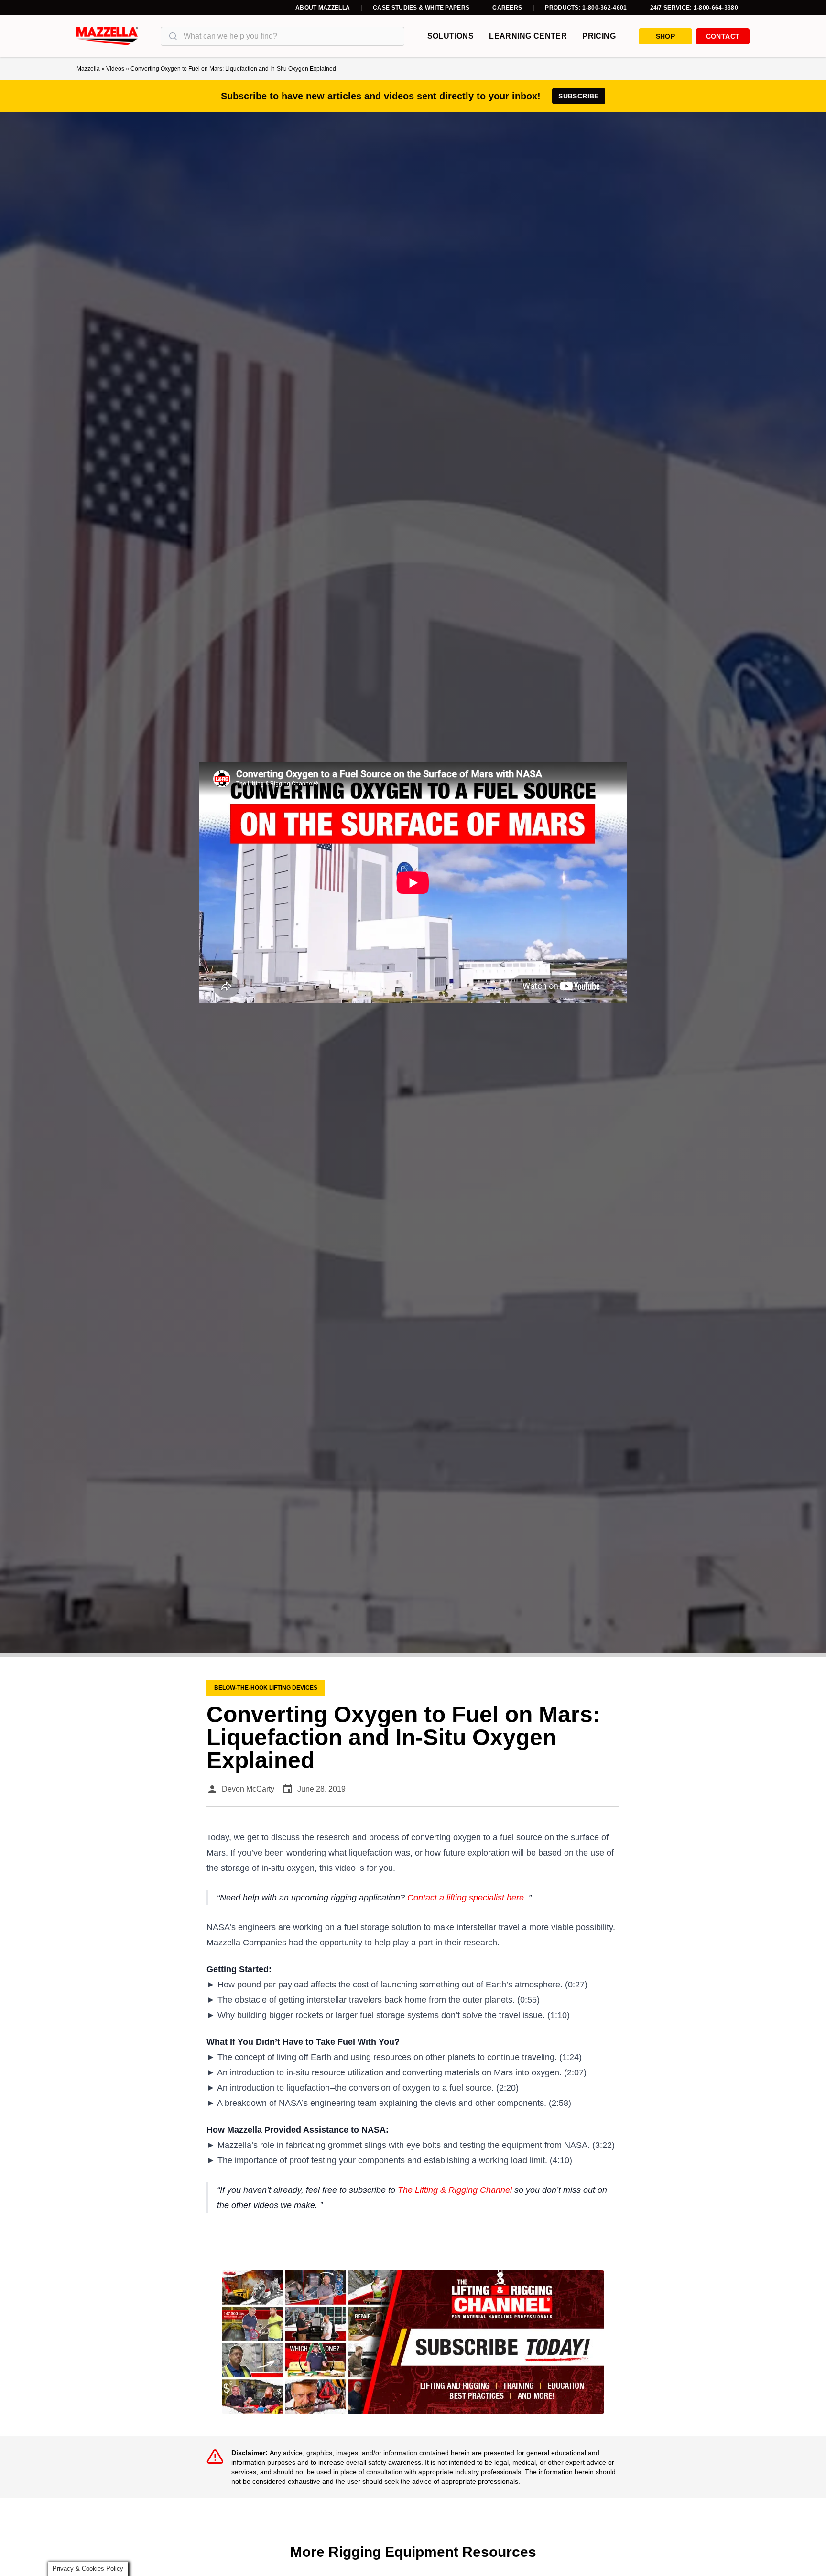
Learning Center (528, 36)
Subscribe (578, 96)
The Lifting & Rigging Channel (455, 2190)
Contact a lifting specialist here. (467, 1898)
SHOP (665, 36)
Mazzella (88, 69)
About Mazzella (323, 8)
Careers (507, 8)
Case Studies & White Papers (421, 8)
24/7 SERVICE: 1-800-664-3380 (694, 8)
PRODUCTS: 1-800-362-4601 (586, 8)
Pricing (599, 36)
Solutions (451, 36)
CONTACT (723, 36)
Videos (115, 69)
